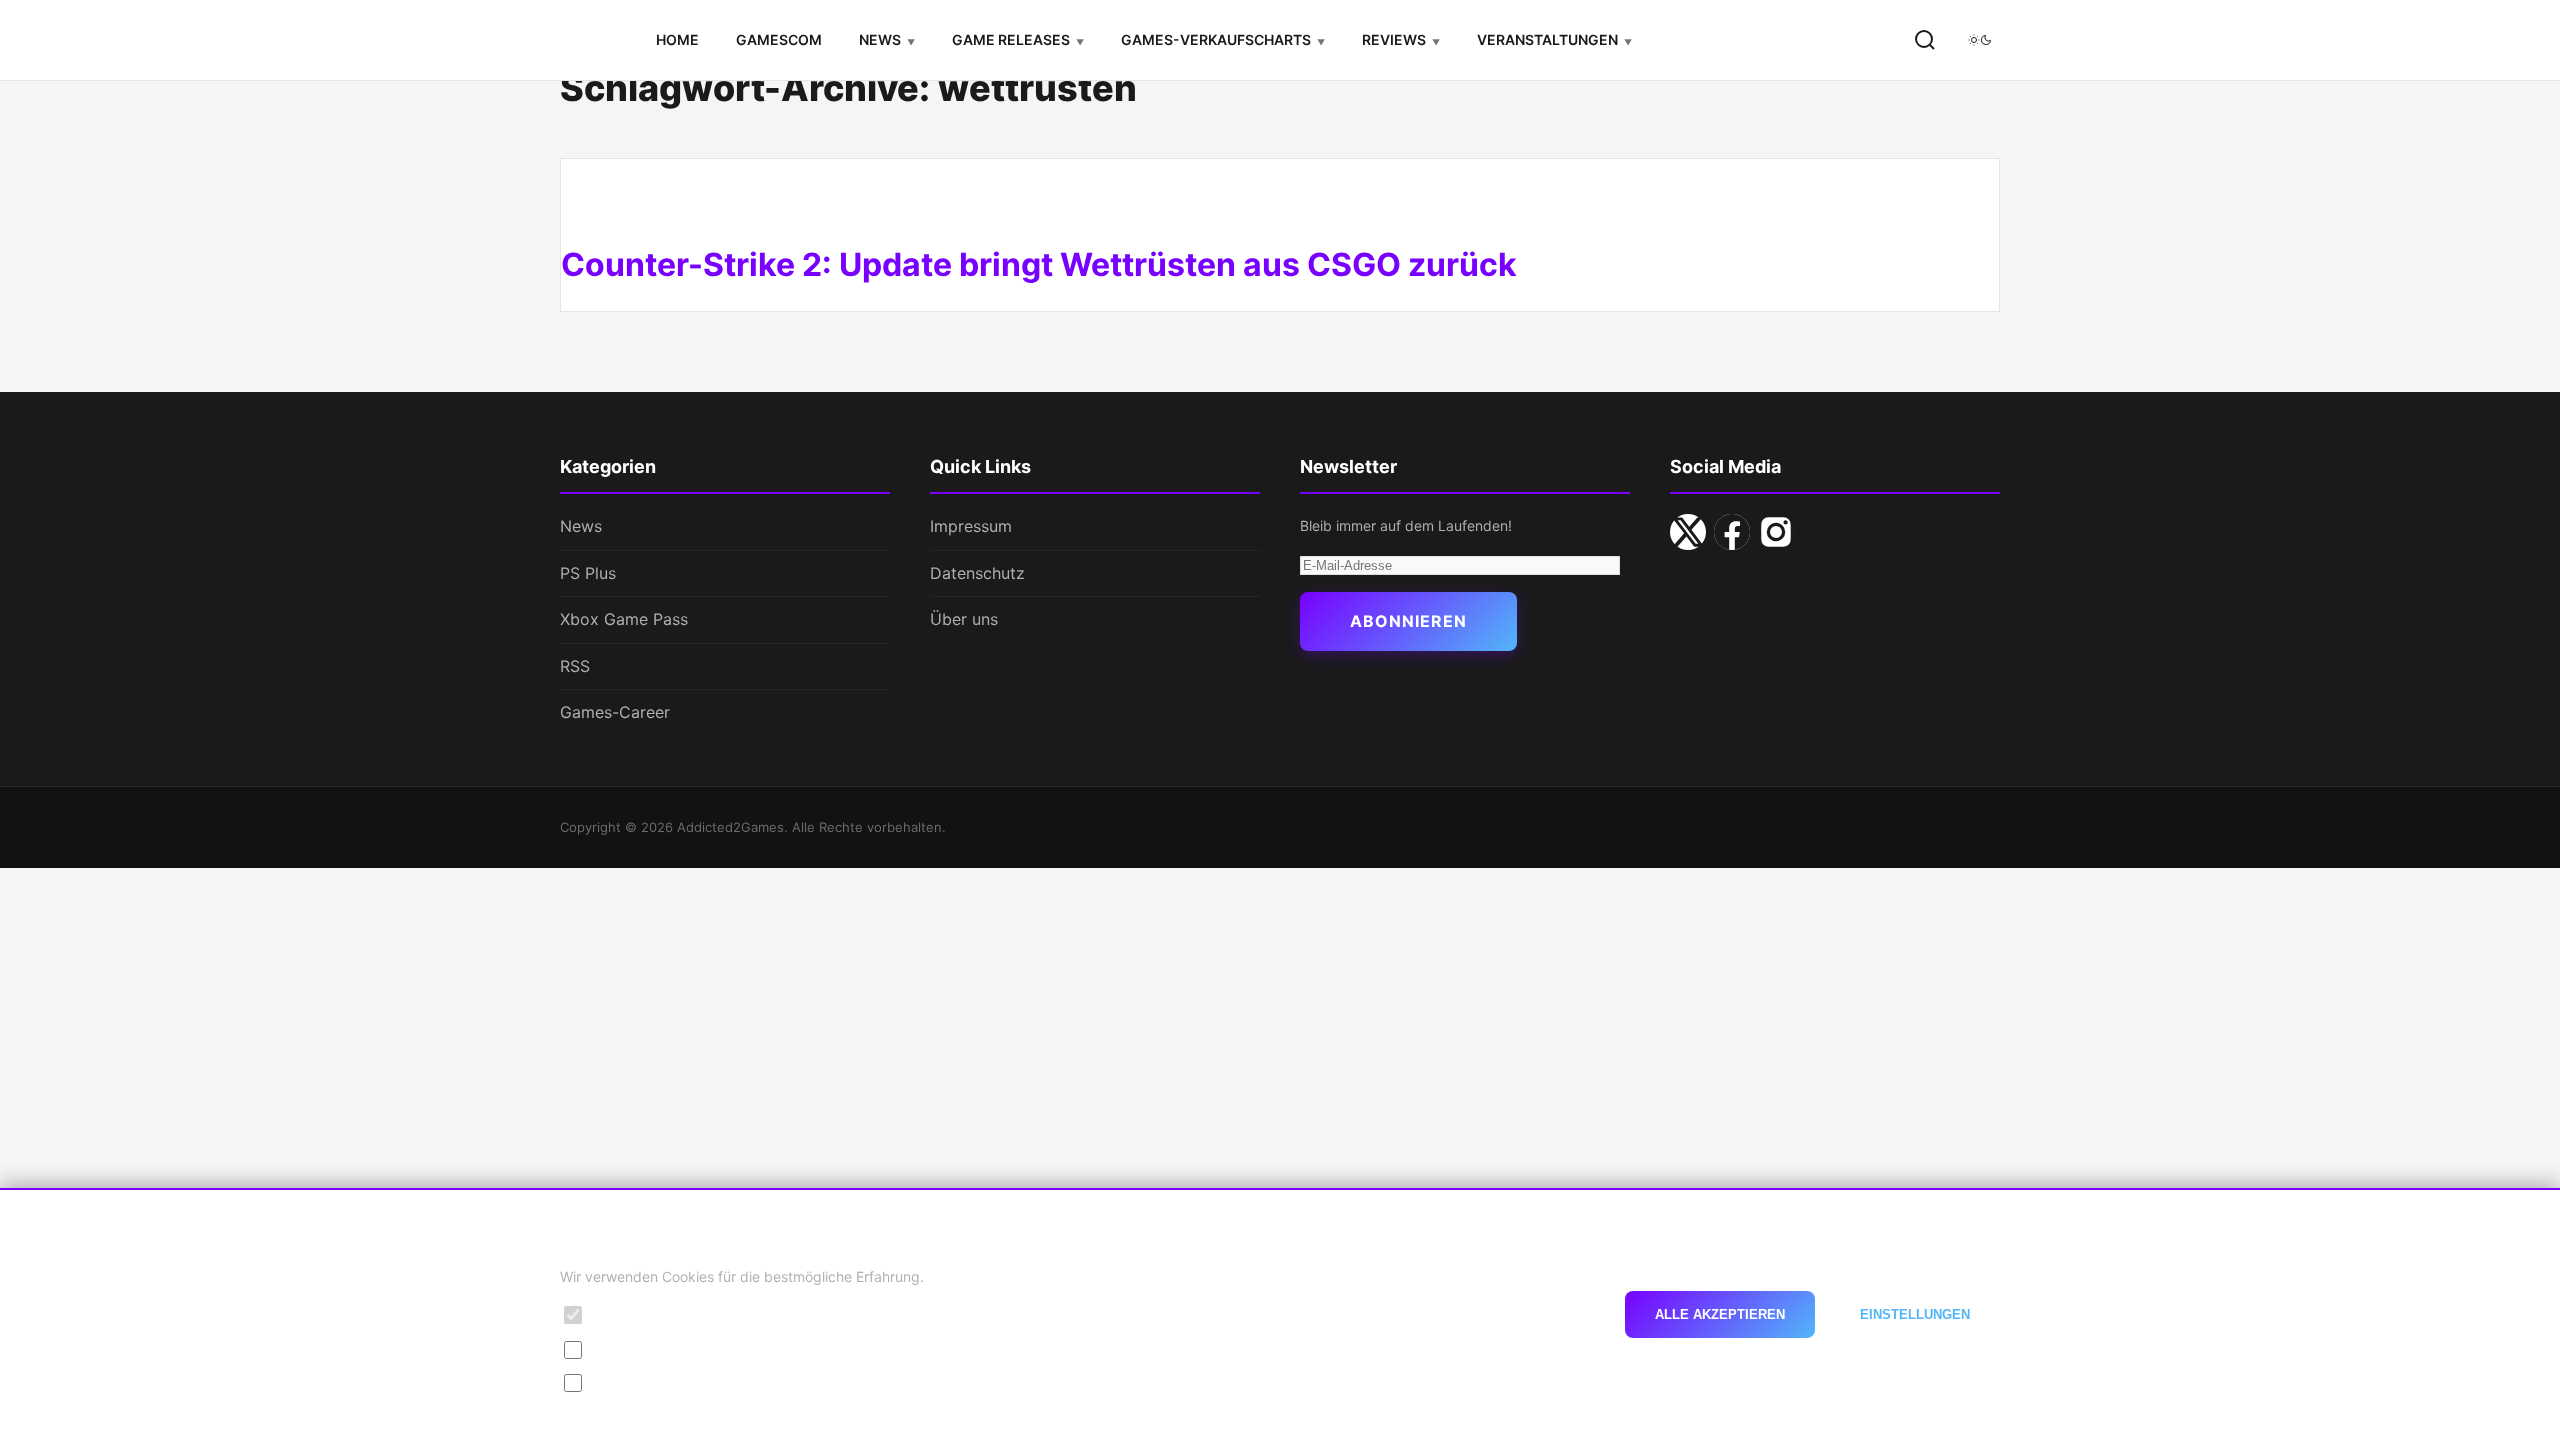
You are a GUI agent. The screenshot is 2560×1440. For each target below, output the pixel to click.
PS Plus (588, 573)
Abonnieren (1408, 621)
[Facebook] (1732, 532)
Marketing (628, 1382)
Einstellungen (1915, 1314)
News (880, 39)
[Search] (1925, 40)
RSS (575, 666)
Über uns (964, 619)
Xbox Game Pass (624, 619)
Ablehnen (1542, 1314)
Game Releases (1011, 39)
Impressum (971, 526)
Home (677, 39)
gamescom (779, 39)
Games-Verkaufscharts (1216, 39)
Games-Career (615, 712)
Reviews (1394, 39)
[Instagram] (1776, 532)
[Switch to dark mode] (1980, 40)
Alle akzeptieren (1720, 1314)
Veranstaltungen (1547, 39)
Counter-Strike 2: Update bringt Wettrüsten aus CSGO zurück (1039, 264)
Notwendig (631, 1314)
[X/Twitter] (1688, 532)
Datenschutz (977, 573)
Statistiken (629, 1348)
